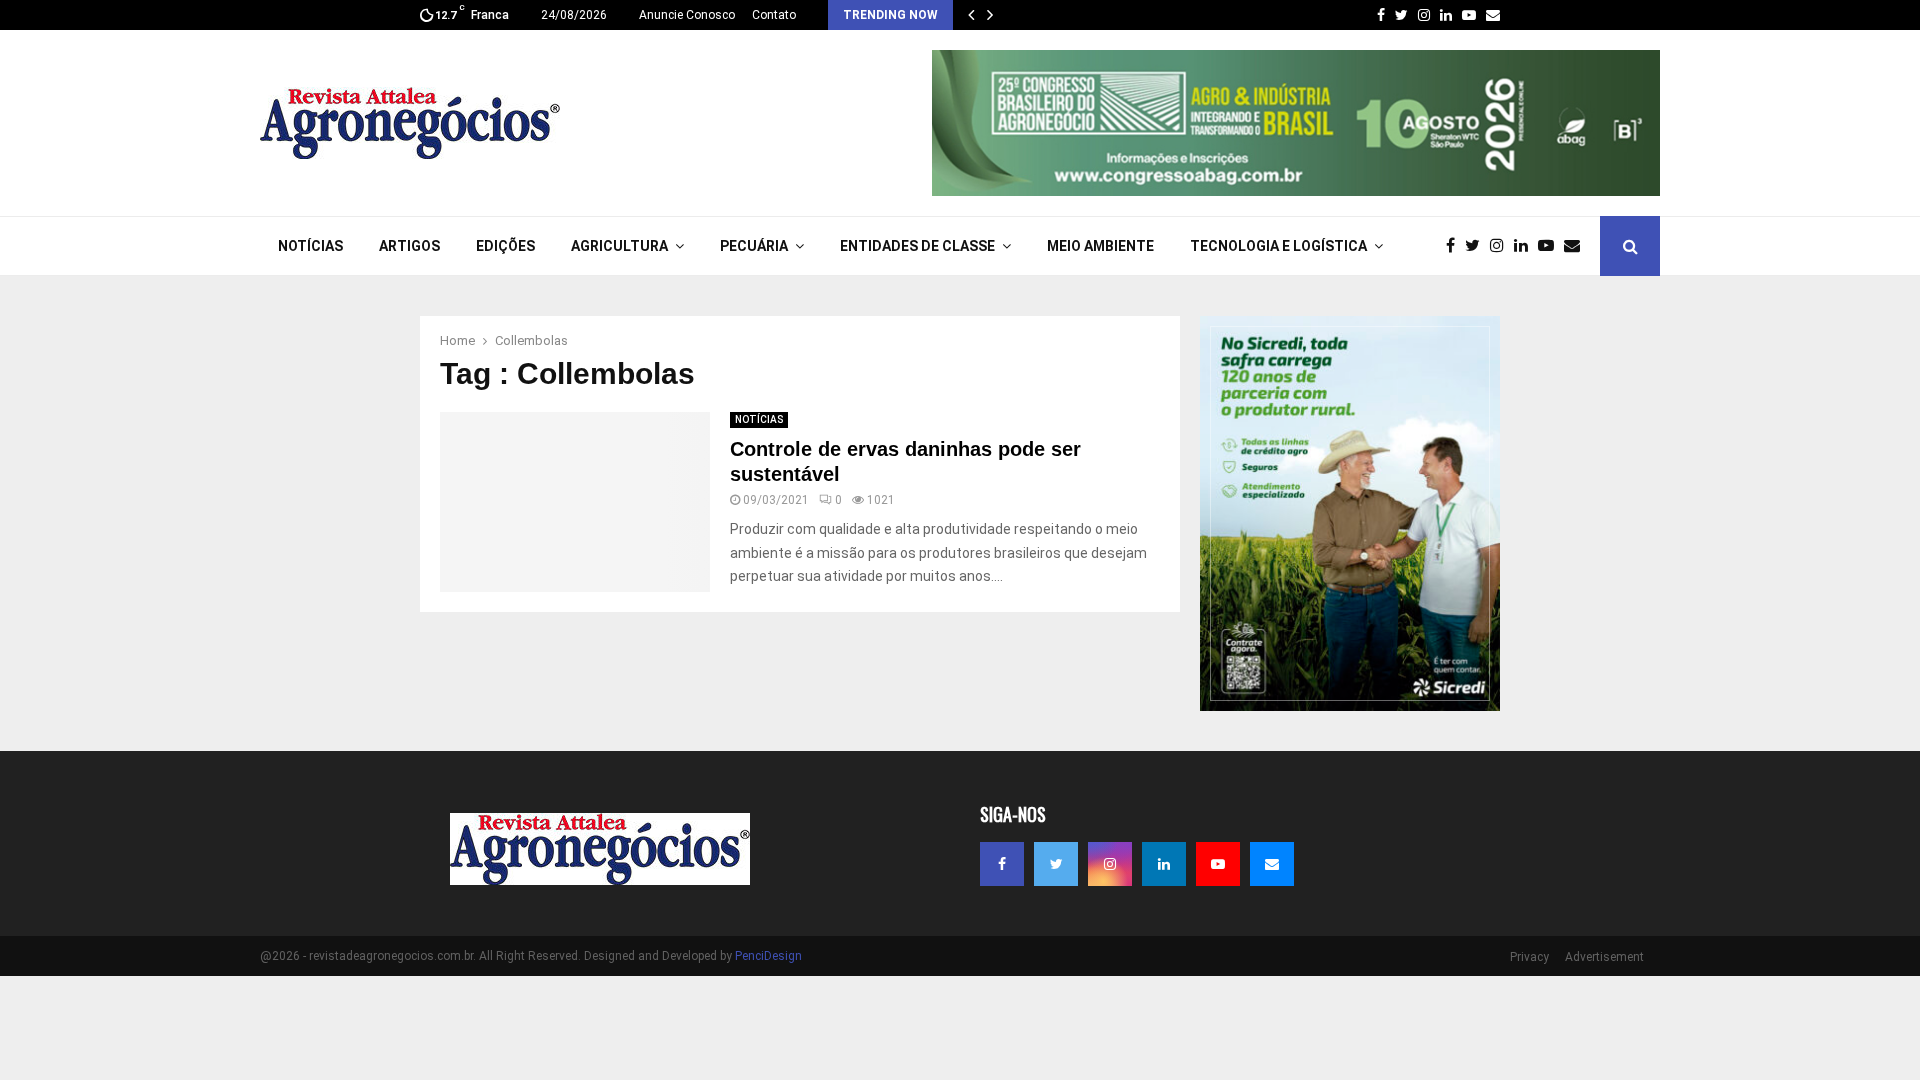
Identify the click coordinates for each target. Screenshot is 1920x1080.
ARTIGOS (409, 246)
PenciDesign (768, 956)
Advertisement (1604, 957)
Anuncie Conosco (687, 15)
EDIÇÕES (505, 246)
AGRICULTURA (619, 246)
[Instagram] (1502, 246)
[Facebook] (1455, 246)
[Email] (1577, 246)
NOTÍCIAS (310, 246)
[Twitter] (1477, 246)
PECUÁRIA (754, 246)
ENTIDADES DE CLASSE (917, 246)
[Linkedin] (1526, 246)
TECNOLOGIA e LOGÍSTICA (1278, 246)
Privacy (1529, 957)
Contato (774, 15)
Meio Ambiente (1100, 246)
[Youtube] (1551, 246)
